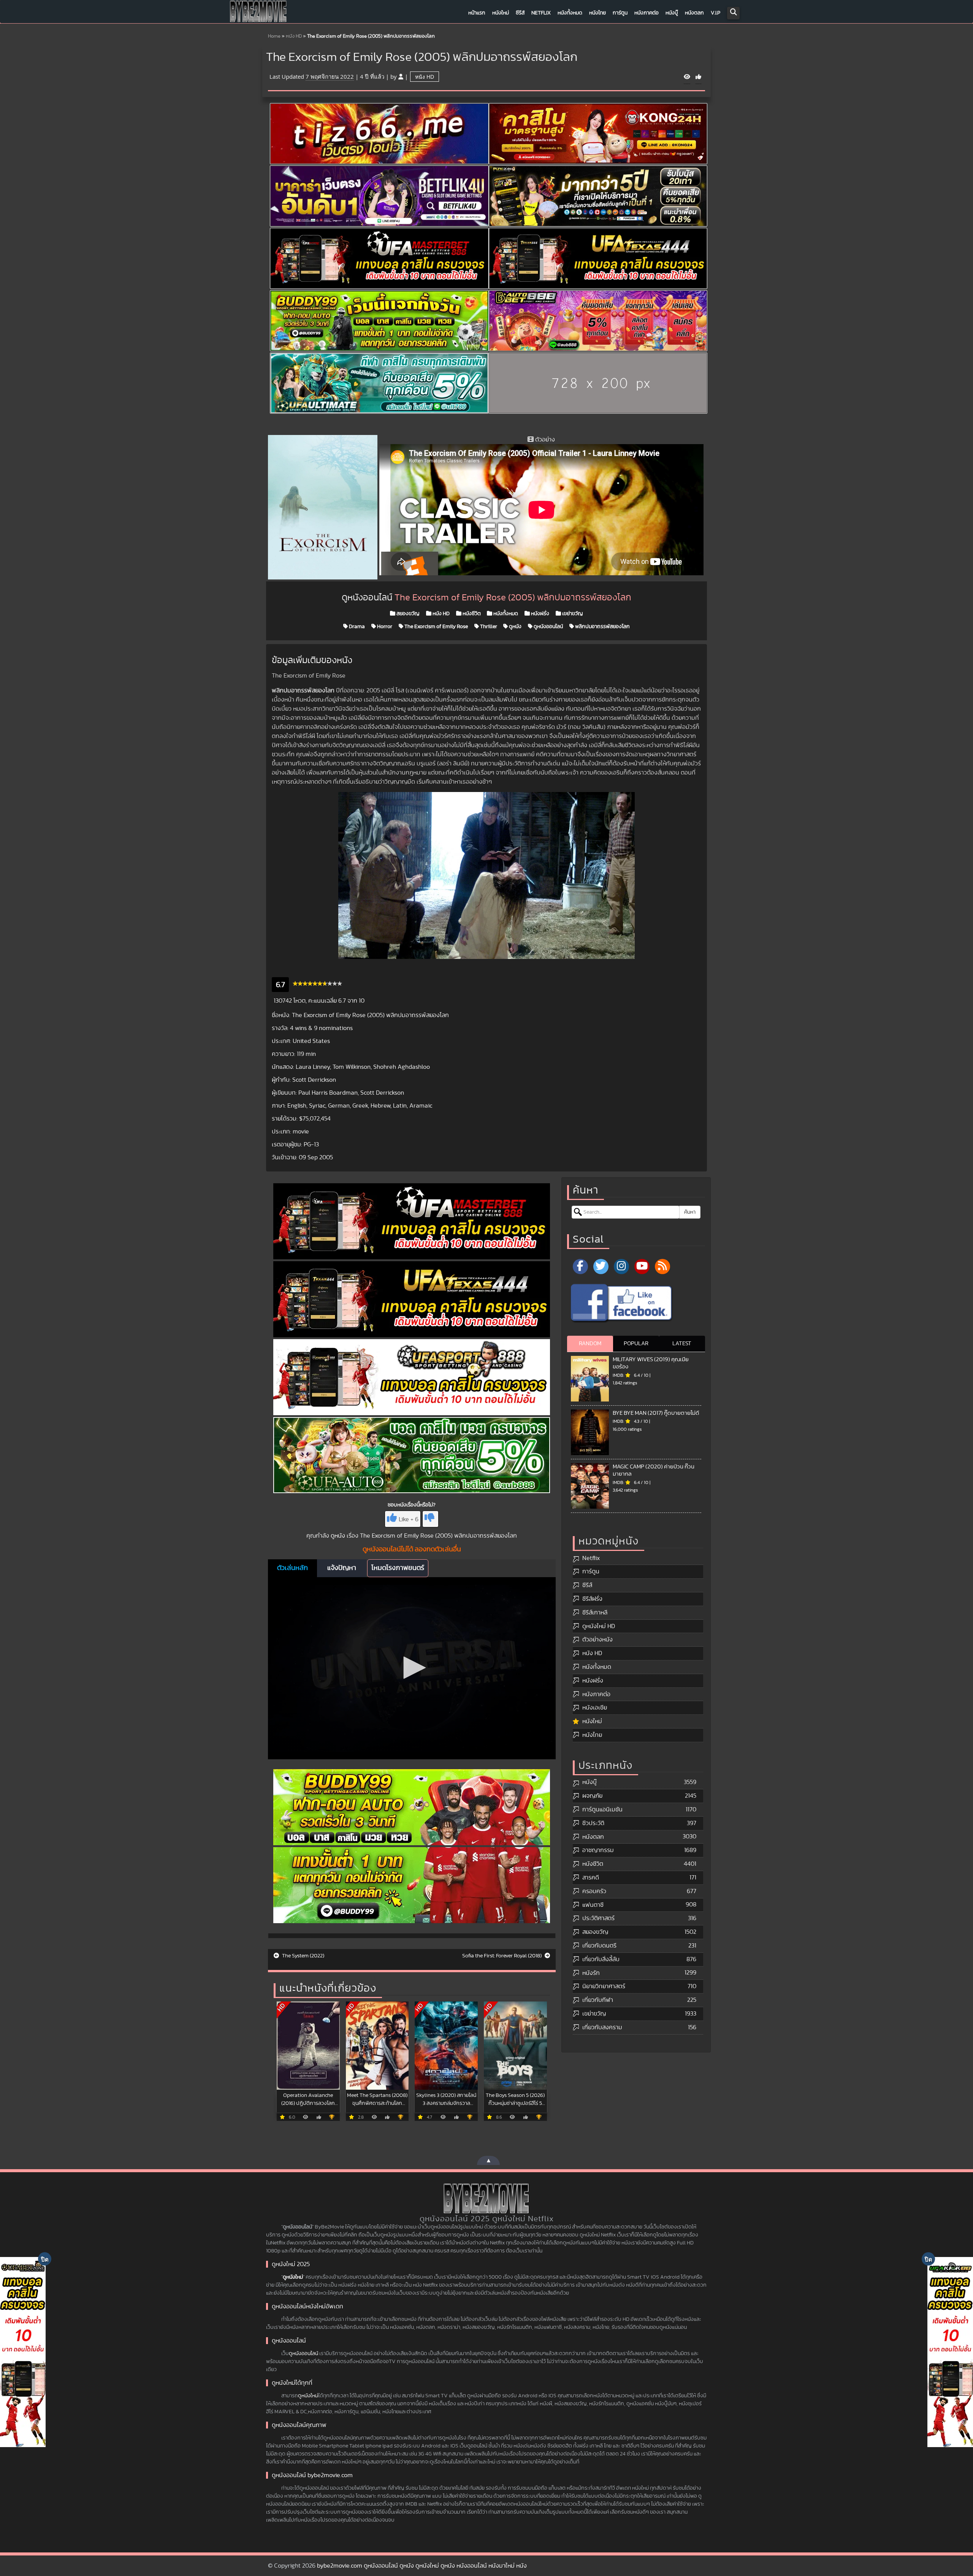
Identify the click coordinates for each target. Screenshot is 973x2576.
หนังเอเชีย (595, 1708)
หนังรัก (591, 1973)
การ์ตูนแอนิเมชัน (602, 1809)
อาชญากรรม (598, 1850)
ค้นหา (690, 1212)
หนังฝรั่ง (540, 614)
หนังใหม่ (501, 13)
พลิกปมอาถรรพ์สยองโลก (602, 627)
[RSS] (662, 1267)
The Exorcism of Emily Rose (436, 627)
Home (274, 36)
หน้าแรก (477, 13)
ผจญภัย (592, 1796)
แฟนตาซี (593, 1905)
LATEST (682, 1344)
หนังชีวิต (471, 614)
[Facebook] (580, 1267)
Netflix (541, 13)
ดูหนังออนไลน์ (548, 627)
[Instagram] (621, 1267)
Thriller (488, 627)
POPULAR (636, 1344)
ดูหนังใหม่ (293, 2277)
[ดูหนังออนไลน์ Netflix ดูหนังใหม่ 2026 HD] (258, 13)
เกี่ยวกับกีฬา (598, 2000)
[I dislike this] (430, 1519)
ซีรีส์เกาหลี (595, 1613)
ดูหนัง (515, 627)
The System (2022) (303, 1956)
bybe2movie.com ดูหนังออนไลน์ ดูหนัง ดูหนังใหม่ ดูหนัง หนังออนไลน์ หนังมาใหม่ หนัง (422, 2566)
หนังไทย (597, 13)
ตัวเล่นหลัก (292, 1568)
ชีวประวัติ (593, 1823)
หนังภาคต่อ (647, 13)
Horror (384, 627)
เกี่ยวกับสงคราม (602, 2027)
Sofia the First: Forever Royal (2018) (502, 1956)
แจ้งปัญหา (342, 1568)
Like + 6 (409, 1519)
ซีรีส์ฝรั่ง (592, 1599)
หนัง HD (294, 36)
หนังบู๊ (672, 13)
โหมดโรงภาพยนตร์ (398, 1568)
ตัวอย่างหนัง (597, 1640)
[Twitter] (601, 1267)
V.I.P (715, 13)
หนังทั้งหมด (570, 13)
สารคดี (591, 1878)
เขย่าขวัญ (572, 614)
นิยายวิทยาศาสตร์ (604, 1986)
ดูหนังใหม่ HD (599, 1626)
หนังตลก (694, 13)
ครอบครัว (594, 1891)
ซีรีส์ (520, 13)
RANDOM (590, 1344)
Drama (356, 627)
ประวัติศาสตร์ (598, 1918)
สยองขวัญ (407, 614)
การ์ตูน (620, 13)
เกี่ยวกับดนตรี (599, 1946)
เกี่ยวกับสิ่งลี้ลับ (601, 1959)
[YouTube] (642, 1267)
